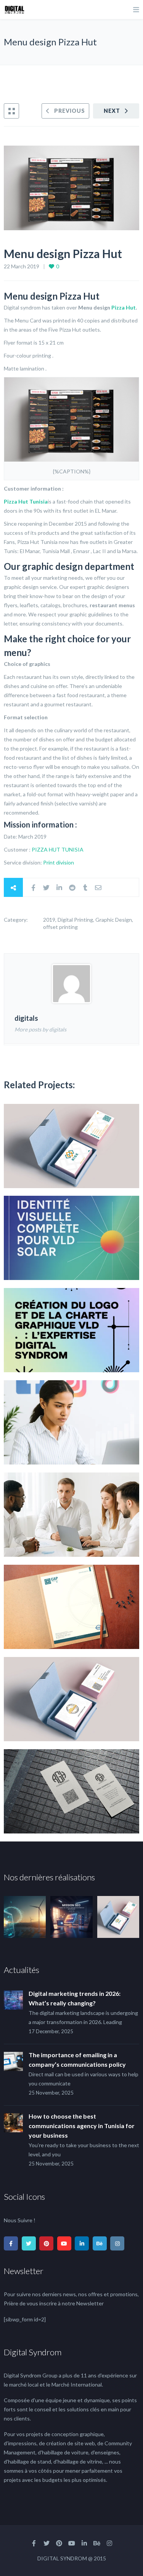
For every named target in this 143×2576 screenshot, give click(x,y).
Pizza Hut (124, 307)
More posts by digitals (40, 1029)
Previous (70, 111)
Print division (59, 862)
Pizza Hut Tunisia (26, 501)
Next (112, 111)
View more (71, 1146)
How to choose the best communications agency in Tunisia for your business (82, 2126)
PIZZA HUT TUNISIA (58, 849)
